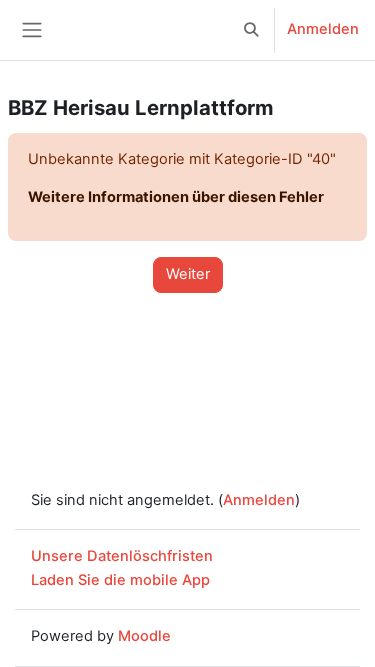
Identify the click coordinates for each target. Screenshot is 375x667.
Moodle (144, 636)
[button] (252, 30)
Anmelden (323, 29)
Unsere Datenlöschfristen (122, 556)
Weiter (188, 274)
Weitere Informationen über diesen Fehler (176, 197)
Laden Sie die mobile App (120, 580)
